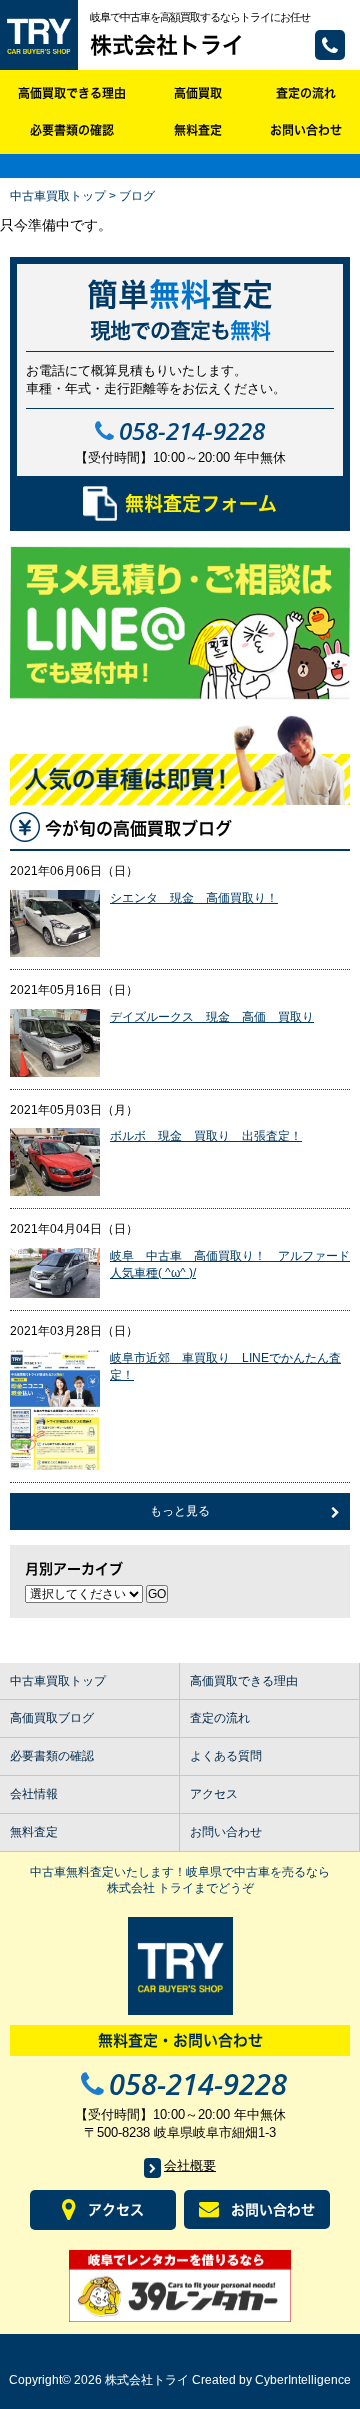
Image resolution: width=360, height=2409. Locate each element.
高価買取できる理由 (72, 93)
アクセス (214, 1794)
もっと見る (180, 1511)
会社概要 (190, 2165)
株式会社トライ (167, 45)
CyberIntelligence (303, 2380)
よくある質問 (226, 1756)
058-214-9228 (330, 45)
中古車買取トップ (58, 196)
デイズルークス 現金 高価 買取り (212, 1017)
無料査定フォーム (201, 503)
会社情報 (34, 1794)
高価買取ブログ (52, 1718)
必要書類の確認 (72, 130)
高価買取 (198, 93)
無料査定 (198, 130)
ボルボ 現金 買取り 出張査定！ (206, 1136)
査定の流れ (306, 93)
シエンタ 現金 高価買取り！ (194, 898)
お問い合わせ (306, 130)
